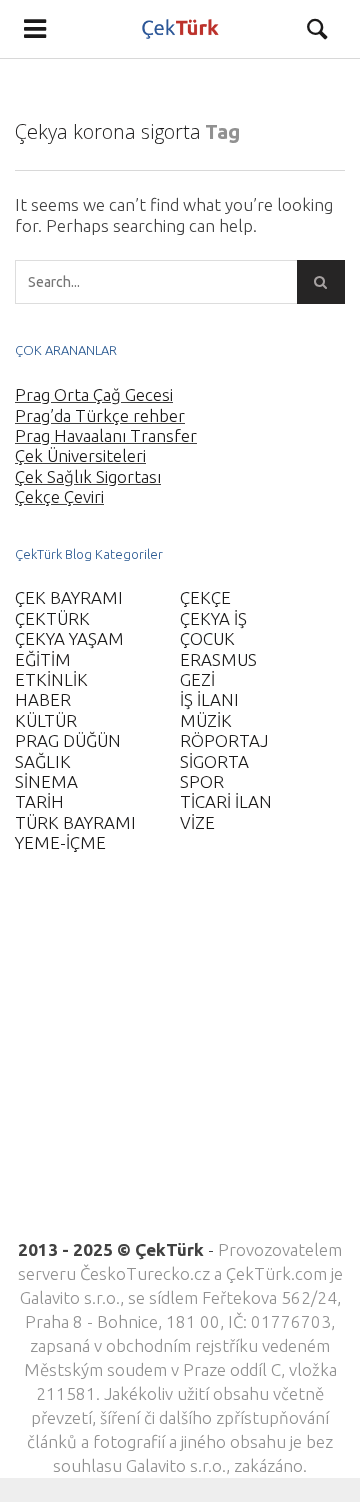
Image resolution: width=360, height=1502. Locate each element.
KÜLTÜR (46, 720)
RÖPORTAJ (224, 740)
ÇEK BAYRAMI (69, 597)
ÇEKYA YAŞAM (69, 638)
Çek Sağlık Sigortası (88, 476)
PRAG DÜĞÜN (68, 740)
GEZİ (197, 679)
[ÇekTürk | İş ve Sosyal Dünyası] (180, 29)
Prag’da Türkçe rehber (100, 415)
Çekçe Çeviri (59, 496)
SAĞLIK (43, 761)
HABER (43, 699)
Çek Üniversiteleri (80, 455)
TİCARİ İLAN (226, 801)
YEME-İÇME (60, 842)
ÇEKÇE (205, 597)
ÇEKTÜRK (52, 618)
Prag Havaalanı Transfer (106, 435)
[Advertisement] (180, 1058)
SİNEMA (46, 781)
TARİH (39, 801)
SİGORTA (214, 761)
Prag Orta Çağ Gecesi (94, 394)
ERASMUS (218, 659)
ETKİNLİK (51, 679)
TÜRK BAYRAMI (75, 822)
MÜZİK (206, 720)
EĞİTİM (43, 659)
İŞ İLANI (209, 699)
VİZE (197, 822)
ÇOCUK (207, 638)
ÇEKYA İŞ (213, 618)
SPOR (202, 781)
